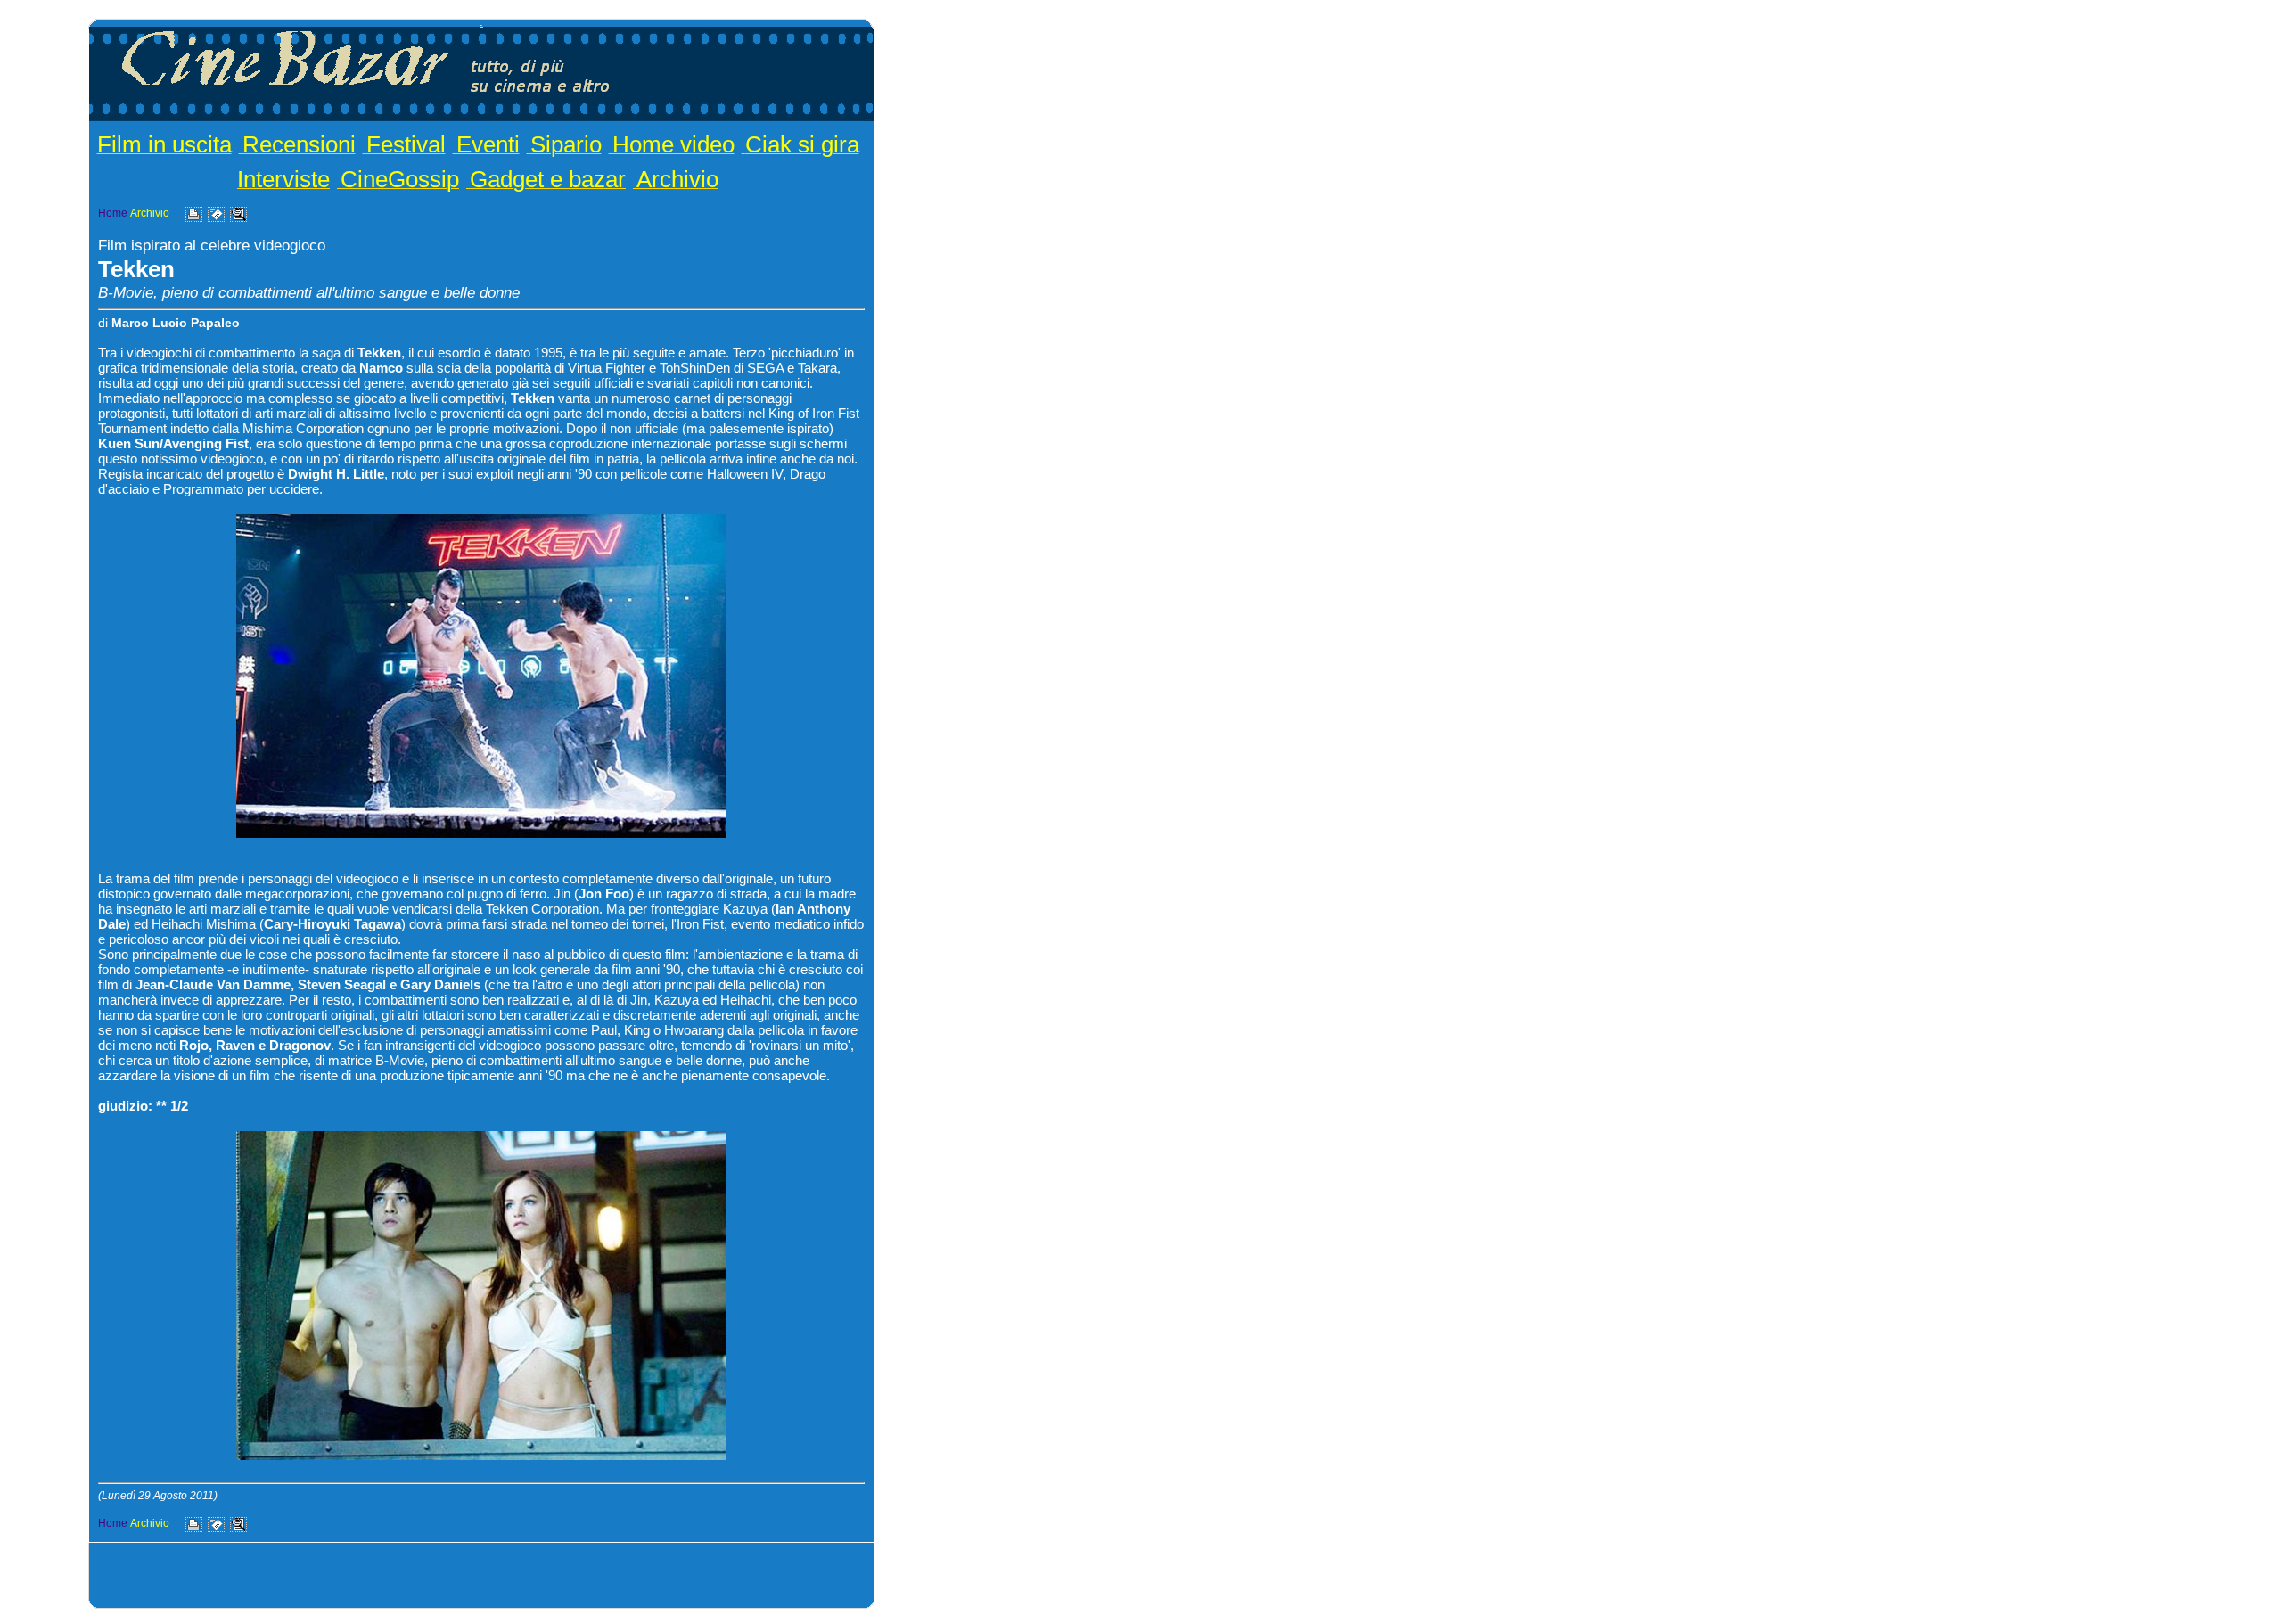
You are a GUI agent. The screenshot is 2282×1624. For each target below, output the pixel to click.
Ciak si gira (802, 144)
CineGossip (400, 179)
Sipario (566, 144)
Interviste (283, 179)
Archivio (677, 179)
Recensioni (299, 144)
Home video (673, 144)
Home (113, 213)
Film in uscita (164, 144)
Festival (406, 144)
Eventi (488, 144)
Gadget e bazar (548, 179)
